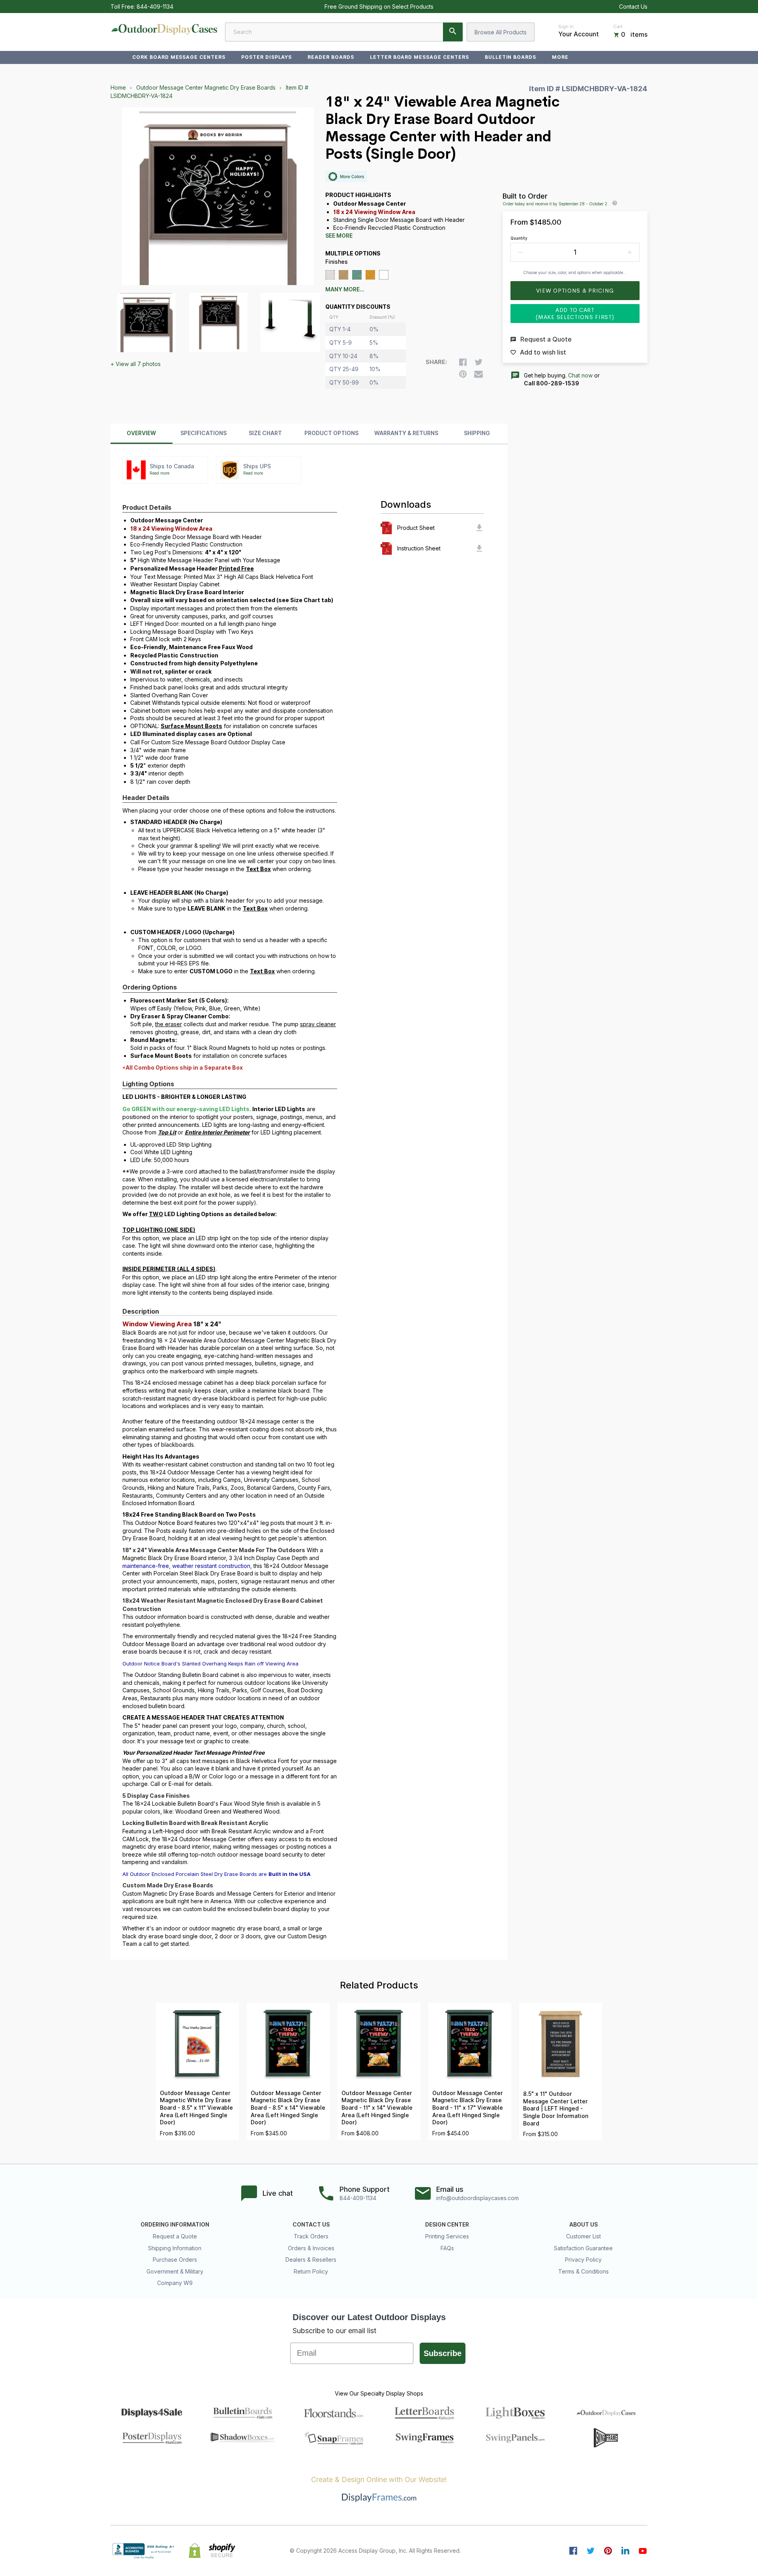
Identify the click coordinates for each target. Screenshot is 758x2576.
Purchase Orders (175, 2260)
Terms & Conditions (584, 2271)
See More (339, 236)
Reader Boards (331, 57)
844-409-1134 (155, 7)
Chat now (580, 375)
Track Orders (311, 2236)
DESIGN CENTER (447, 2225)
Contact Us (633, 7)
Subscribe (443, 2353)
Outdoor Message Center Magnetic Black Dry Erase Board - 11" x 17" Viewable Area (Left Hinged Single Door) (468, 2108)
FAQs (447, 2248)
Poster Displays (266, 57)
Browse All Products (501, 32)
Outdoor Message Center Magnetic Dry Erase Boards (206, 87)
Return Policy (311, 2271)
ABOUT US (584, 2225)
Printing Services (447, 2236)
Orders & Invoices (311, 2248)
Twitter (591, 2551)
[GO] (453, 32)
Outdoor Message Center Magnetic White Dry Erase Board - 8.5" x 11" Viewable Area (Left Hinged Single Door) (196, 2108)
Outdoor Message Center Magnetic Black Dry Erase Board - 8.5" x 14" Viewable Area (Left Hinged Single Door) (288, 2108)
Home (118, 87)
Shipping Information (175, 2248)
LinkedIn (625, 2551)
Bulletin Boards (510, 57)
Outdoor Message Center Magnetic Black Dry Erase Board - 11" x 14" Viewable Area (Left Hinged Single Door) (377, 2108)
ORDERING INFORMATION (175, 2225)
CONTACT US (311, 2225)
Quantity (519, 238)
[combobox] (344, 32)
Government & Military (175, 2271)
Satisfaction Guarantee (583, 2248)
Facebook (573, 2551)
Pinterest (608, 2551)
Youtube (643, 2551)
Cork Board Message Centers (179, 57)
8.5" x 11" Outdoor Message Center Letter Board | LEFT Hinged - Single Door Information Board (556, 2108)
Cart (618, 26)
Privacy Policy (583, 2260)
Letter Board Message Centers (419, 57)
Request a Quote (175, 2236)
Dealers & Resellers (311, 2260)
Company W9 (175, 2283)
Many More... (345, 289)
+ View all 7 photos (136, 364)
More (560, 57)
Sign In (566, 26)
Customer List (584, 2236)
